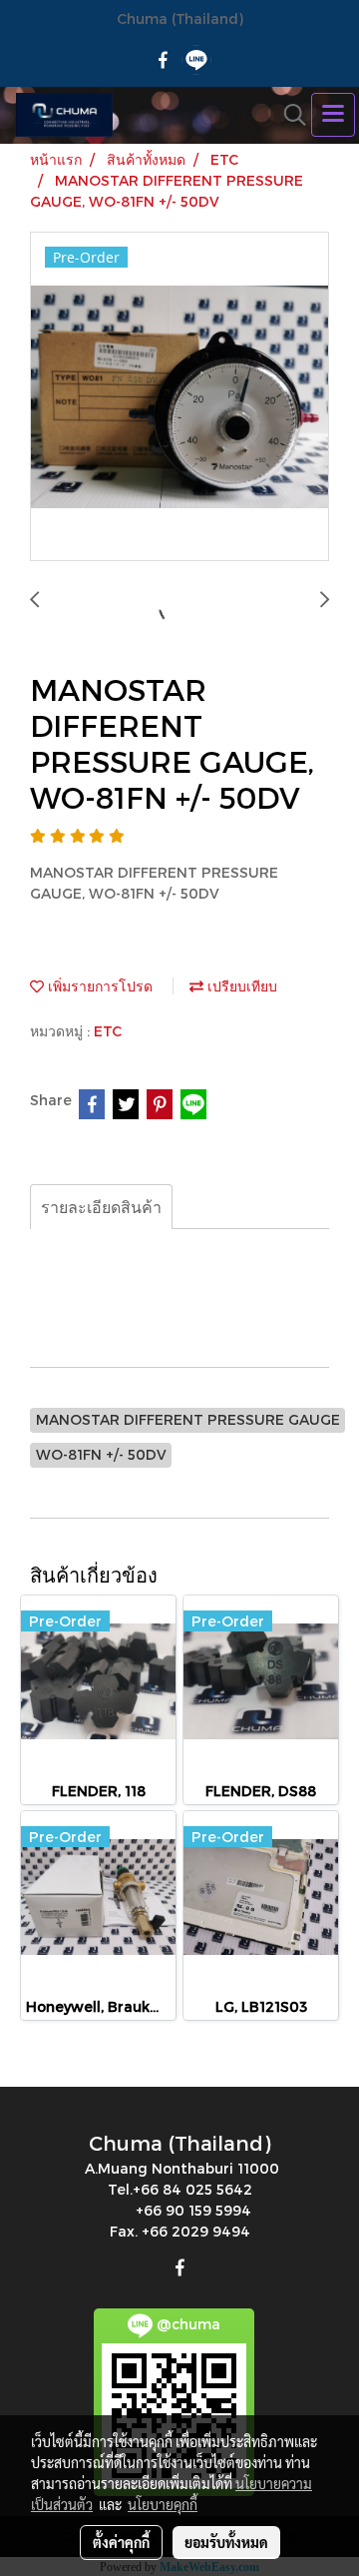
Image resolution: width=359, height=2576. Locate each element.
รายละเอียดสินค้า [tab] (101, 1207)
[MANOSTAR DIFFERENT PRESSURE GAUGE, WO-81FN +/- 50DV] (179, 397)
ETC (108, 1031)
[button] (288, 115)
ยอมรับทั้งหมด (226, 2542)
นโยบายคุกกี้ (163, 2504)
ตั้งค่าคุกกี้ (121, 2542)
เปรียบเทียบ (240, 986)
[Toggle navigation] (333, 115)
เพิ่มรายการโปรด (98, 986)
